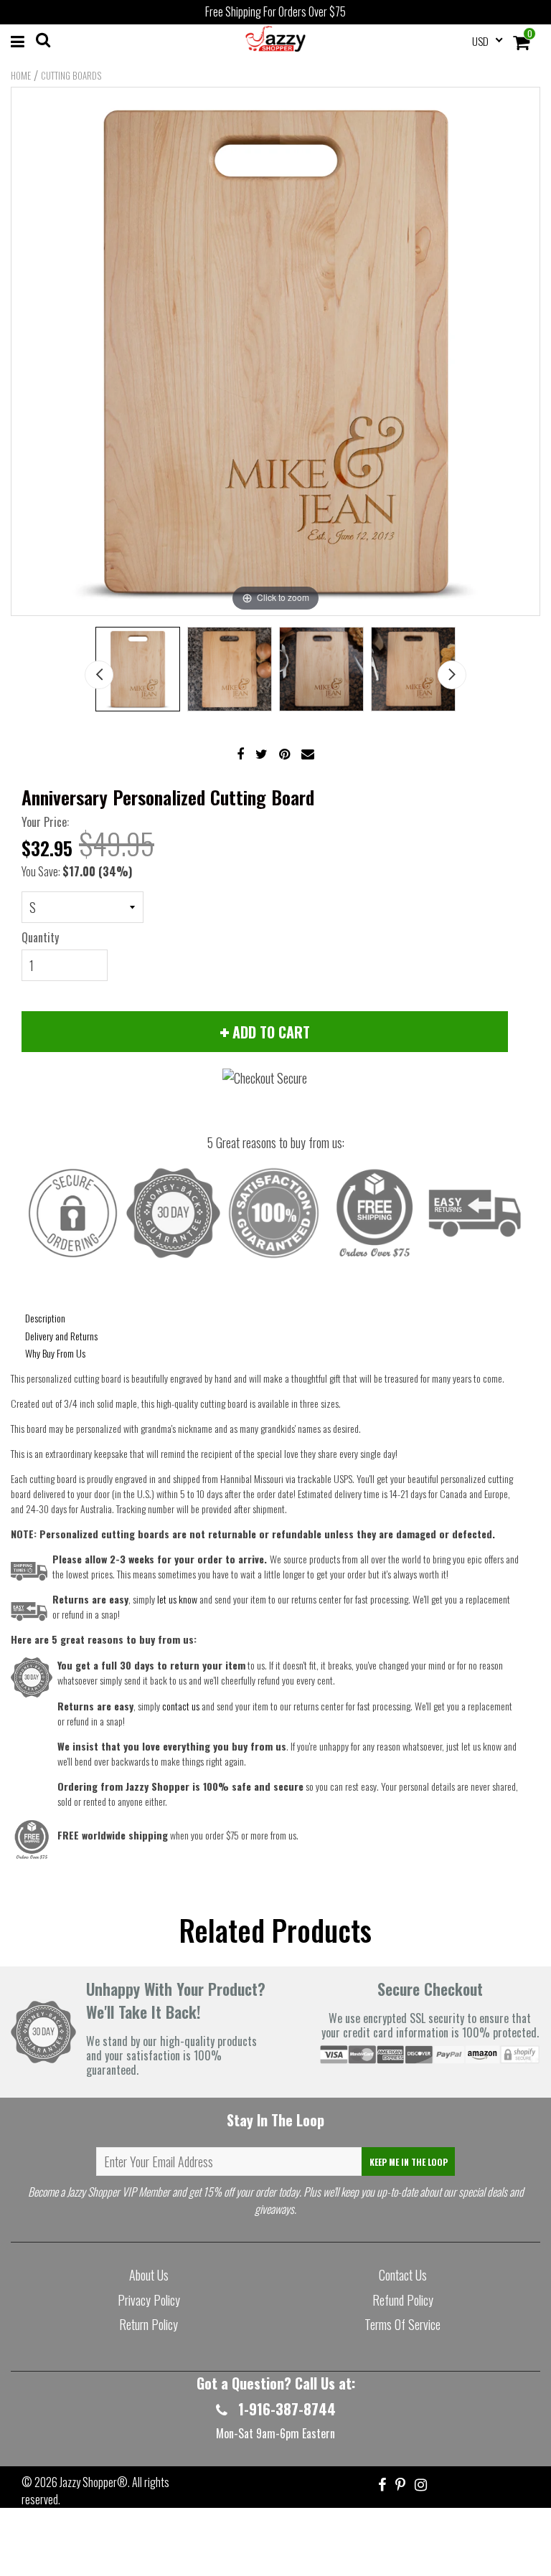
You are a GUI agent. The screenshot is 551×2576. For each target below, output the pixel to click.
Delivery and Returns (61, 1336)
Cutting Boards (71, 75)
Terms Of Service (402, 2324)
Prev (99, 675)
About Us (149, 2275)
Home (21, 75)
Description (45, 1318)
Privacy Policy (149, 2300)
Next (452, 675)
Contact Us (403, 2275)
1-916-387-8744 (285, 2409)
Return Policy (149, 2324)
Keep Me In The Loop (409, 2162)
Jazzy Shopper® (94, 2482)
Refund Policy (403, 2300)
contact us (181, 1706)
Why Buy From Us (55, 1353)
